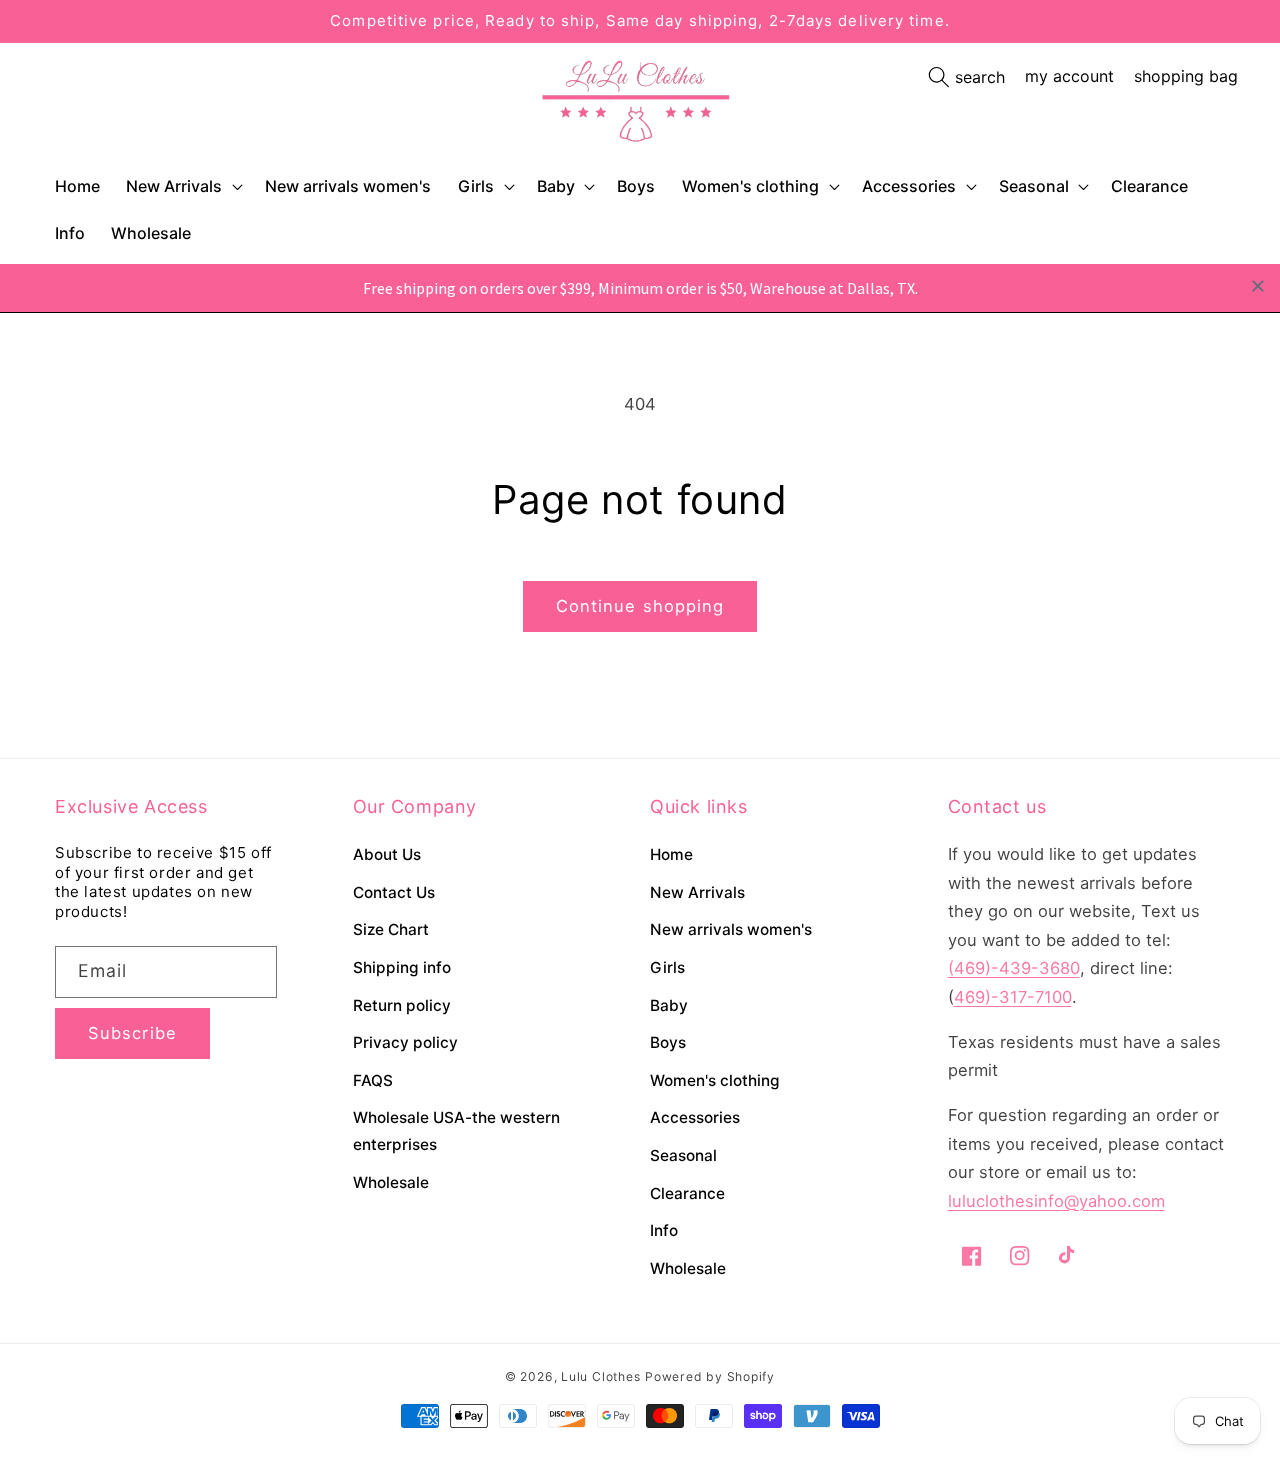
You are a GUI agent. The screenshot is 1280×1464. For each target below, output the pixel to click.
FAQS (373, 1080)
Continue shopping (640, 606)
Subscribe (132, 1033)
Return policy (402, 1005)
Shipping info (402, 967)
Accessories (909, 186)
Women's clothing (750, 186)
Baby (556, 186)
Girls (476, 186)
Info (664, 1230)
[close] (1258, 286)
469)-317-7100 (1013, 997)
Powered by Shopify (710, 1376)
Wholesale (391, 1182)
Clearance (687, 1193)
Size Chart (391, 929)
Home (671, 854)
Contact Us (394, 892)
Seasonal (1034, 186)
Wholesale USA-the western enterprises (456, 1131)
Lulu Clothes (600, 1376)
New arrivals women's (731, 929)
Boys (668, 1042)
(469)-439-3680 (1014, 968)
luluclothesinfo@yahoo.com (1056, 1201)
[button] (182, 186)
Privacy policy (405, 1042)
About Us (387, 854)
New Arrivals (174, 186)
